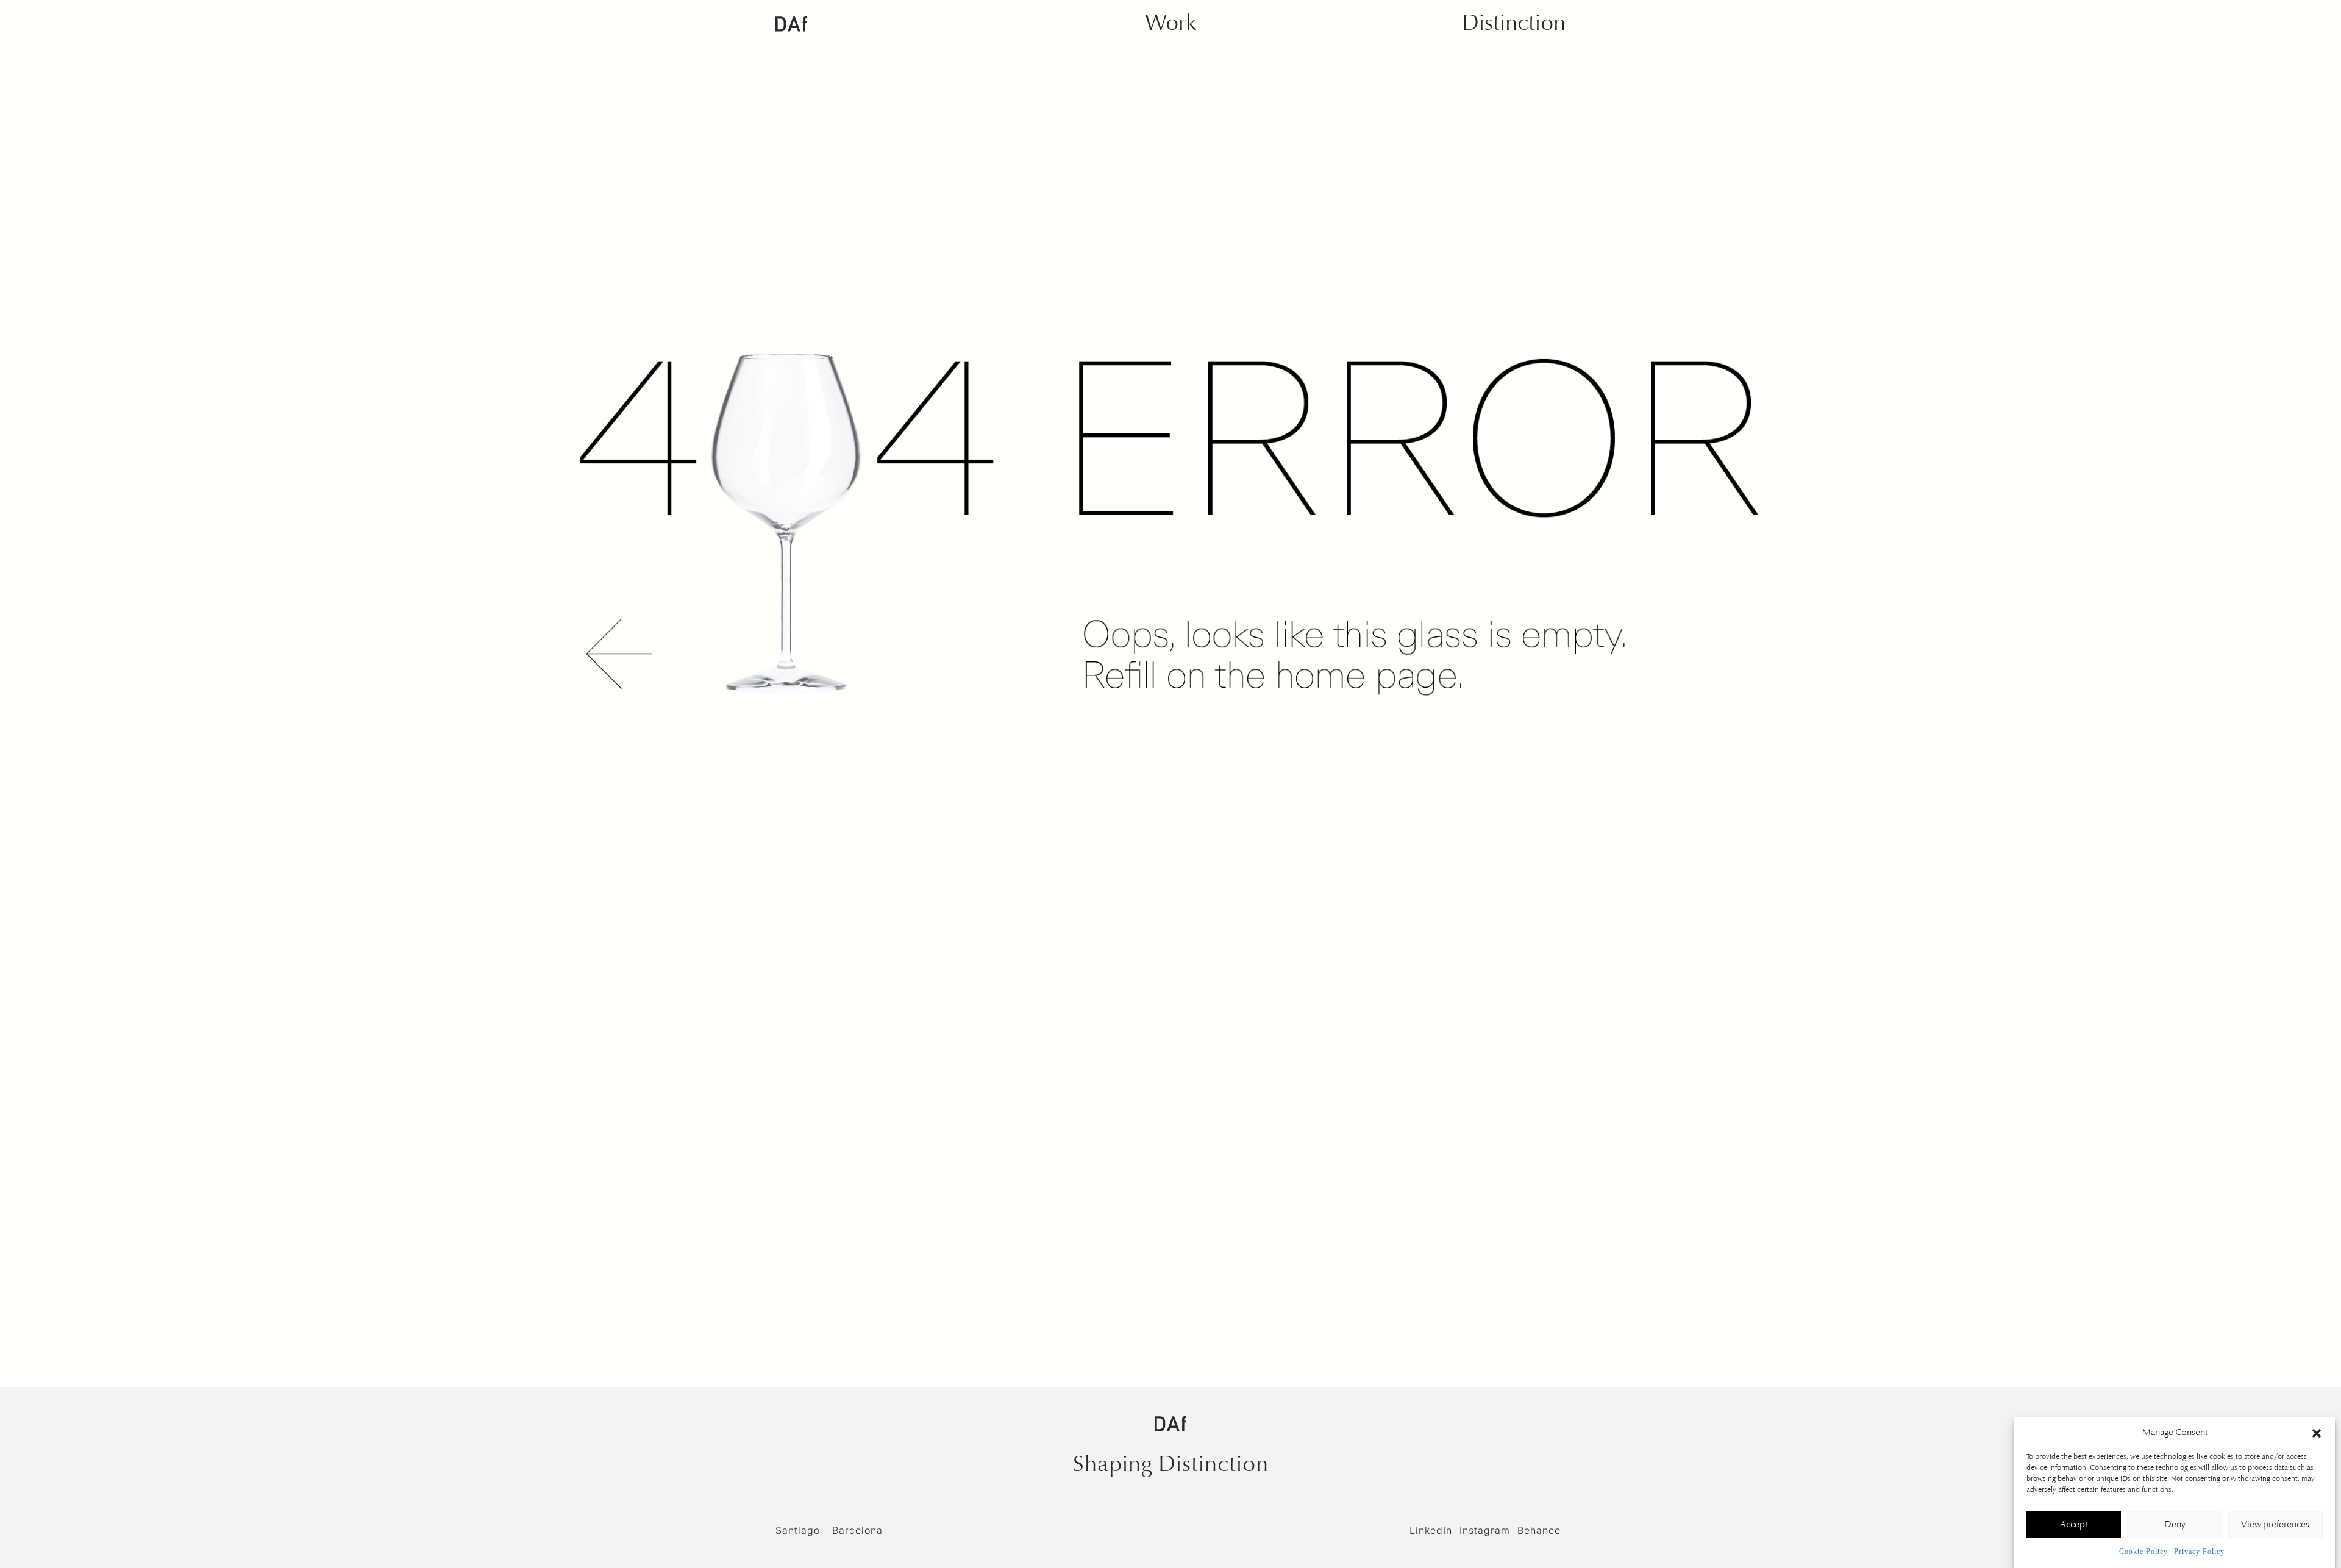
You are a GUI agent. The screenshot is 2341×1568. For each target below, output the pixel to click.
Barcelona (857, 1530)
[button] (2317, 1433)
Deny (2175, 1525)
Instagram (1485, 1530)
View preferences (2275, 1525)
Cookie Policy (2143, 1552)
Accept (2074, 1525)
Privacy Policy (2199, 1552)
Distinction (1514, 23)
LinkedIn (1431, 1530)
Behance (1539, 1530)
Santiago (798, 1530)
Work (1170, 23)
